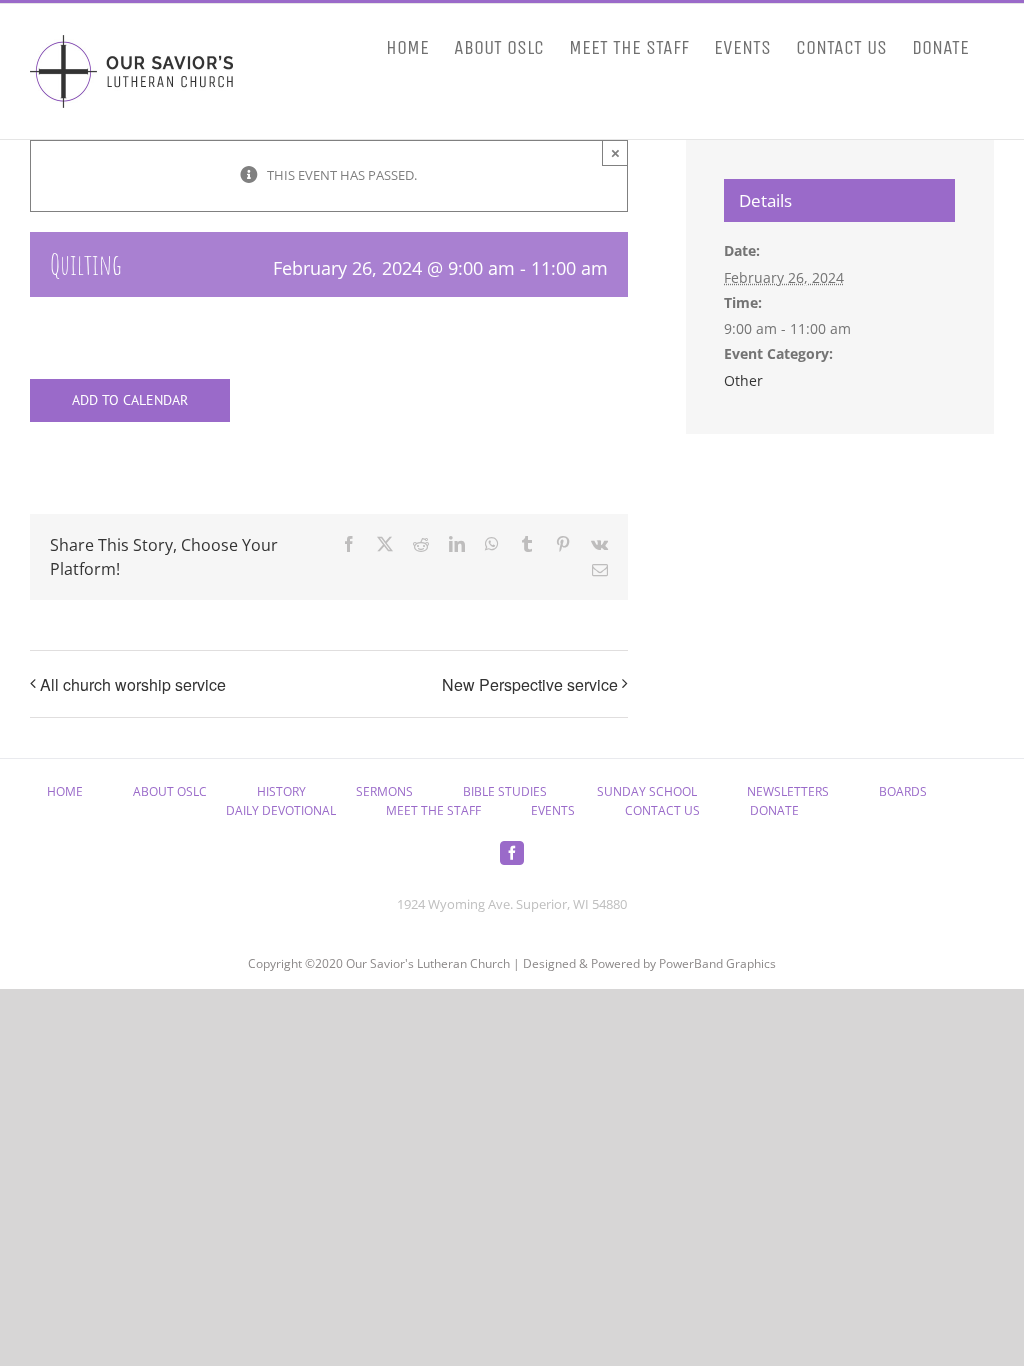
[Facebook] (512, 853)
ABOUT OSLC (170, 791)
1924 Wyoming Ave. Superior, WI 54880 (512, 904)
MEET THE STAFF (433, 810)
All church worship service (133, 684)
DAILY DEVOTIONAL (281, 810)
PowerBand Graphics (717, 963)
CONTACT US (662, 810)
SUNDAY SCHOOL (647, 791)
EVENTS (553, 810)
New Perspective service (530, 684)
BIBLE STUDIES (505, 791)
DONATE (774, 810)
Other (743, 380)
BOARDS (903, 791)
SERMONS (384, 791)
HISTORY (281, 791)
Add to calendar (130, 400)
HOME (65, 791)
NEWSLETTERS (788, 791)
